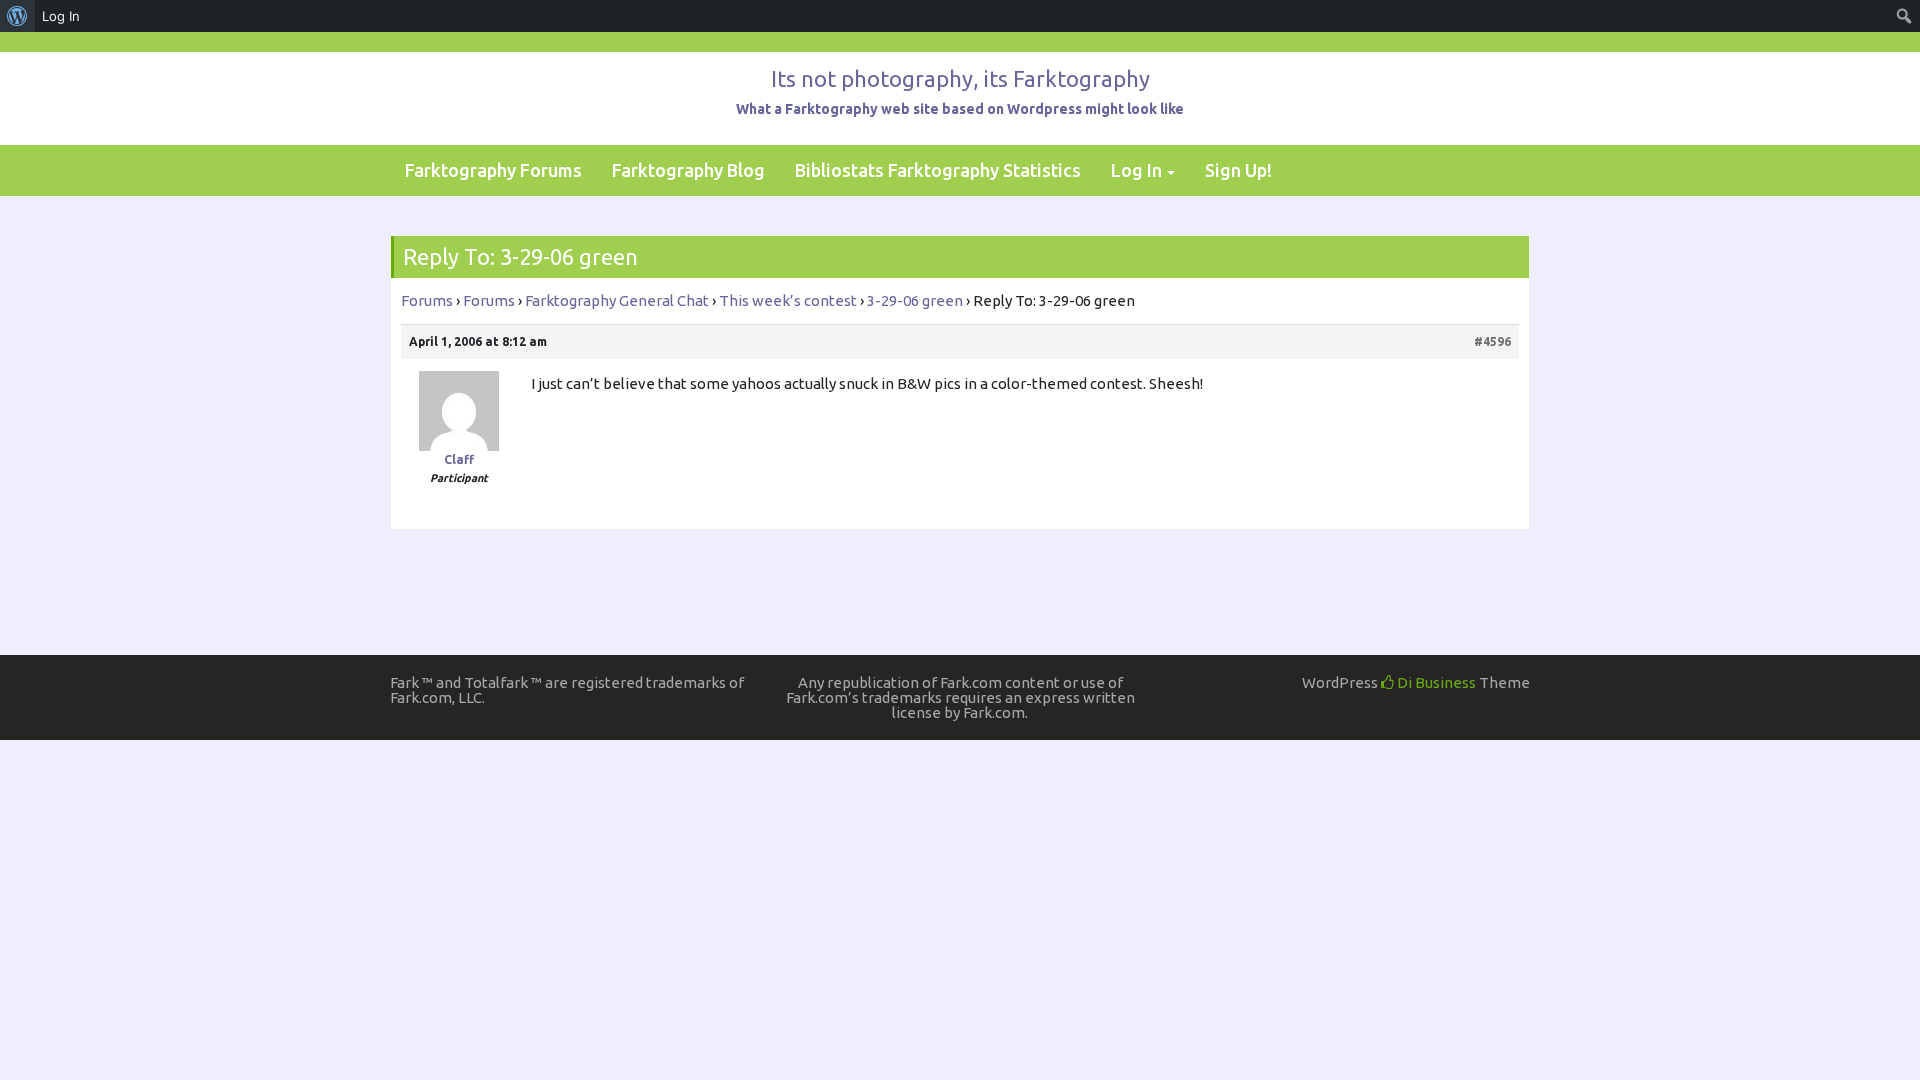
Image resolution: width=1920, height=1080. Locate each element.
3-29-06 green (915, 300)
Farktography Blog (688, 170)
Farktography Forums (493, 170)
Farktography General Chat (617, 300)
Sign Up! (1238, 170)
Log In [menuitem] (61, 16)
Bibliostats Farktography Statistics (938, 170)
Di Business (1435, 682)
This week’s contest (788, 300)
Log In (1136, 170)
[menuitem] (17, 16)
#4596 (1492, 341)
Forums (427, 300)
